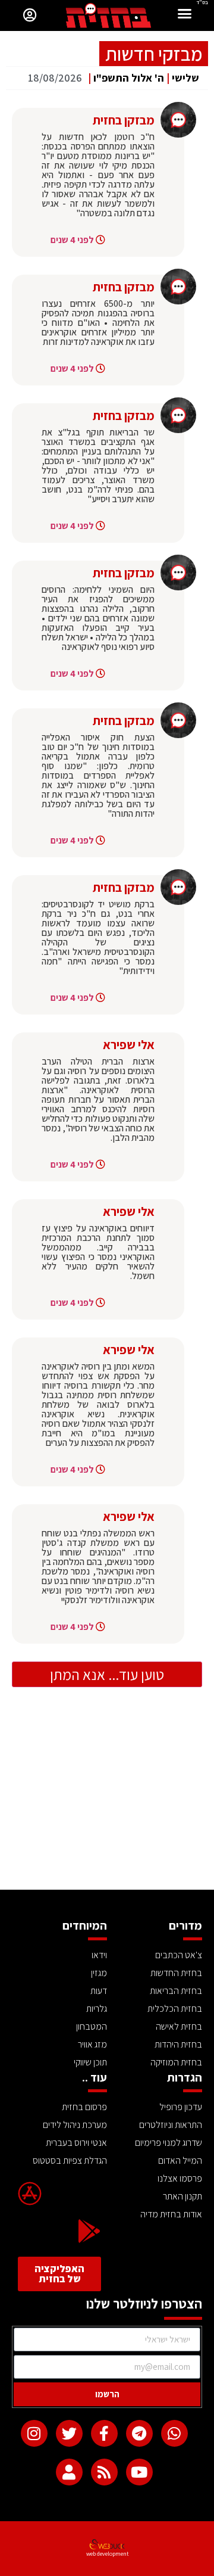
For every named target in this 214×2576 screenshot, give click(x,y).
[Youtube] (139, 2472)
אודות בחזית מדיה (171, 2214)
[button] (185, 15)
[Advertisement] (107, 1800)
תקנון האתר (182, 2196)
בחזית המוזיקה (176, 2062)
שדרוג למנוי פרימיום (169, 2143)
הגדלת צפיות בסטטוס (70, 2160)
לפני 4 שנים (72, 240)
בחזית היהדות (178, 2044)
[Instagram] (34, 2433)
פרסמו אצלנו (180, 2178)
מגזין (99, 1973)
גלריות (97, 2009)
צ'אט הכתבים (179, 1955)
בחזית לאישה (179, 2026)
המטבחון (92, 2026)
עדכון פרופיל (181, 2107)
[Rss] (104, 2472)
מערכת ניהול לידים (75, 2125)
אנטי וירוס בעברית (76, 2143)
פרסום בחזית (84, 2107)
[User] (69, 2472)
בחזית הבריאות (176, 1991)
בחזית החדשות (176, 1973)
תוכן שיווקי (90, 2062)
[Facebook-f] (104, 2433)
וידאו (99, 1955)
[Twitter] (69, 2433)
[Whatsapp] (174, 2433)
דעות (99, 1991)
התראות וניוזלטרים (171, 2125)
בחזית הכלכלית (175, 2009)
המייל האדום (180, 2160)
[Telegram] (139, 2433)
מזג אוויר (92, 2044)
